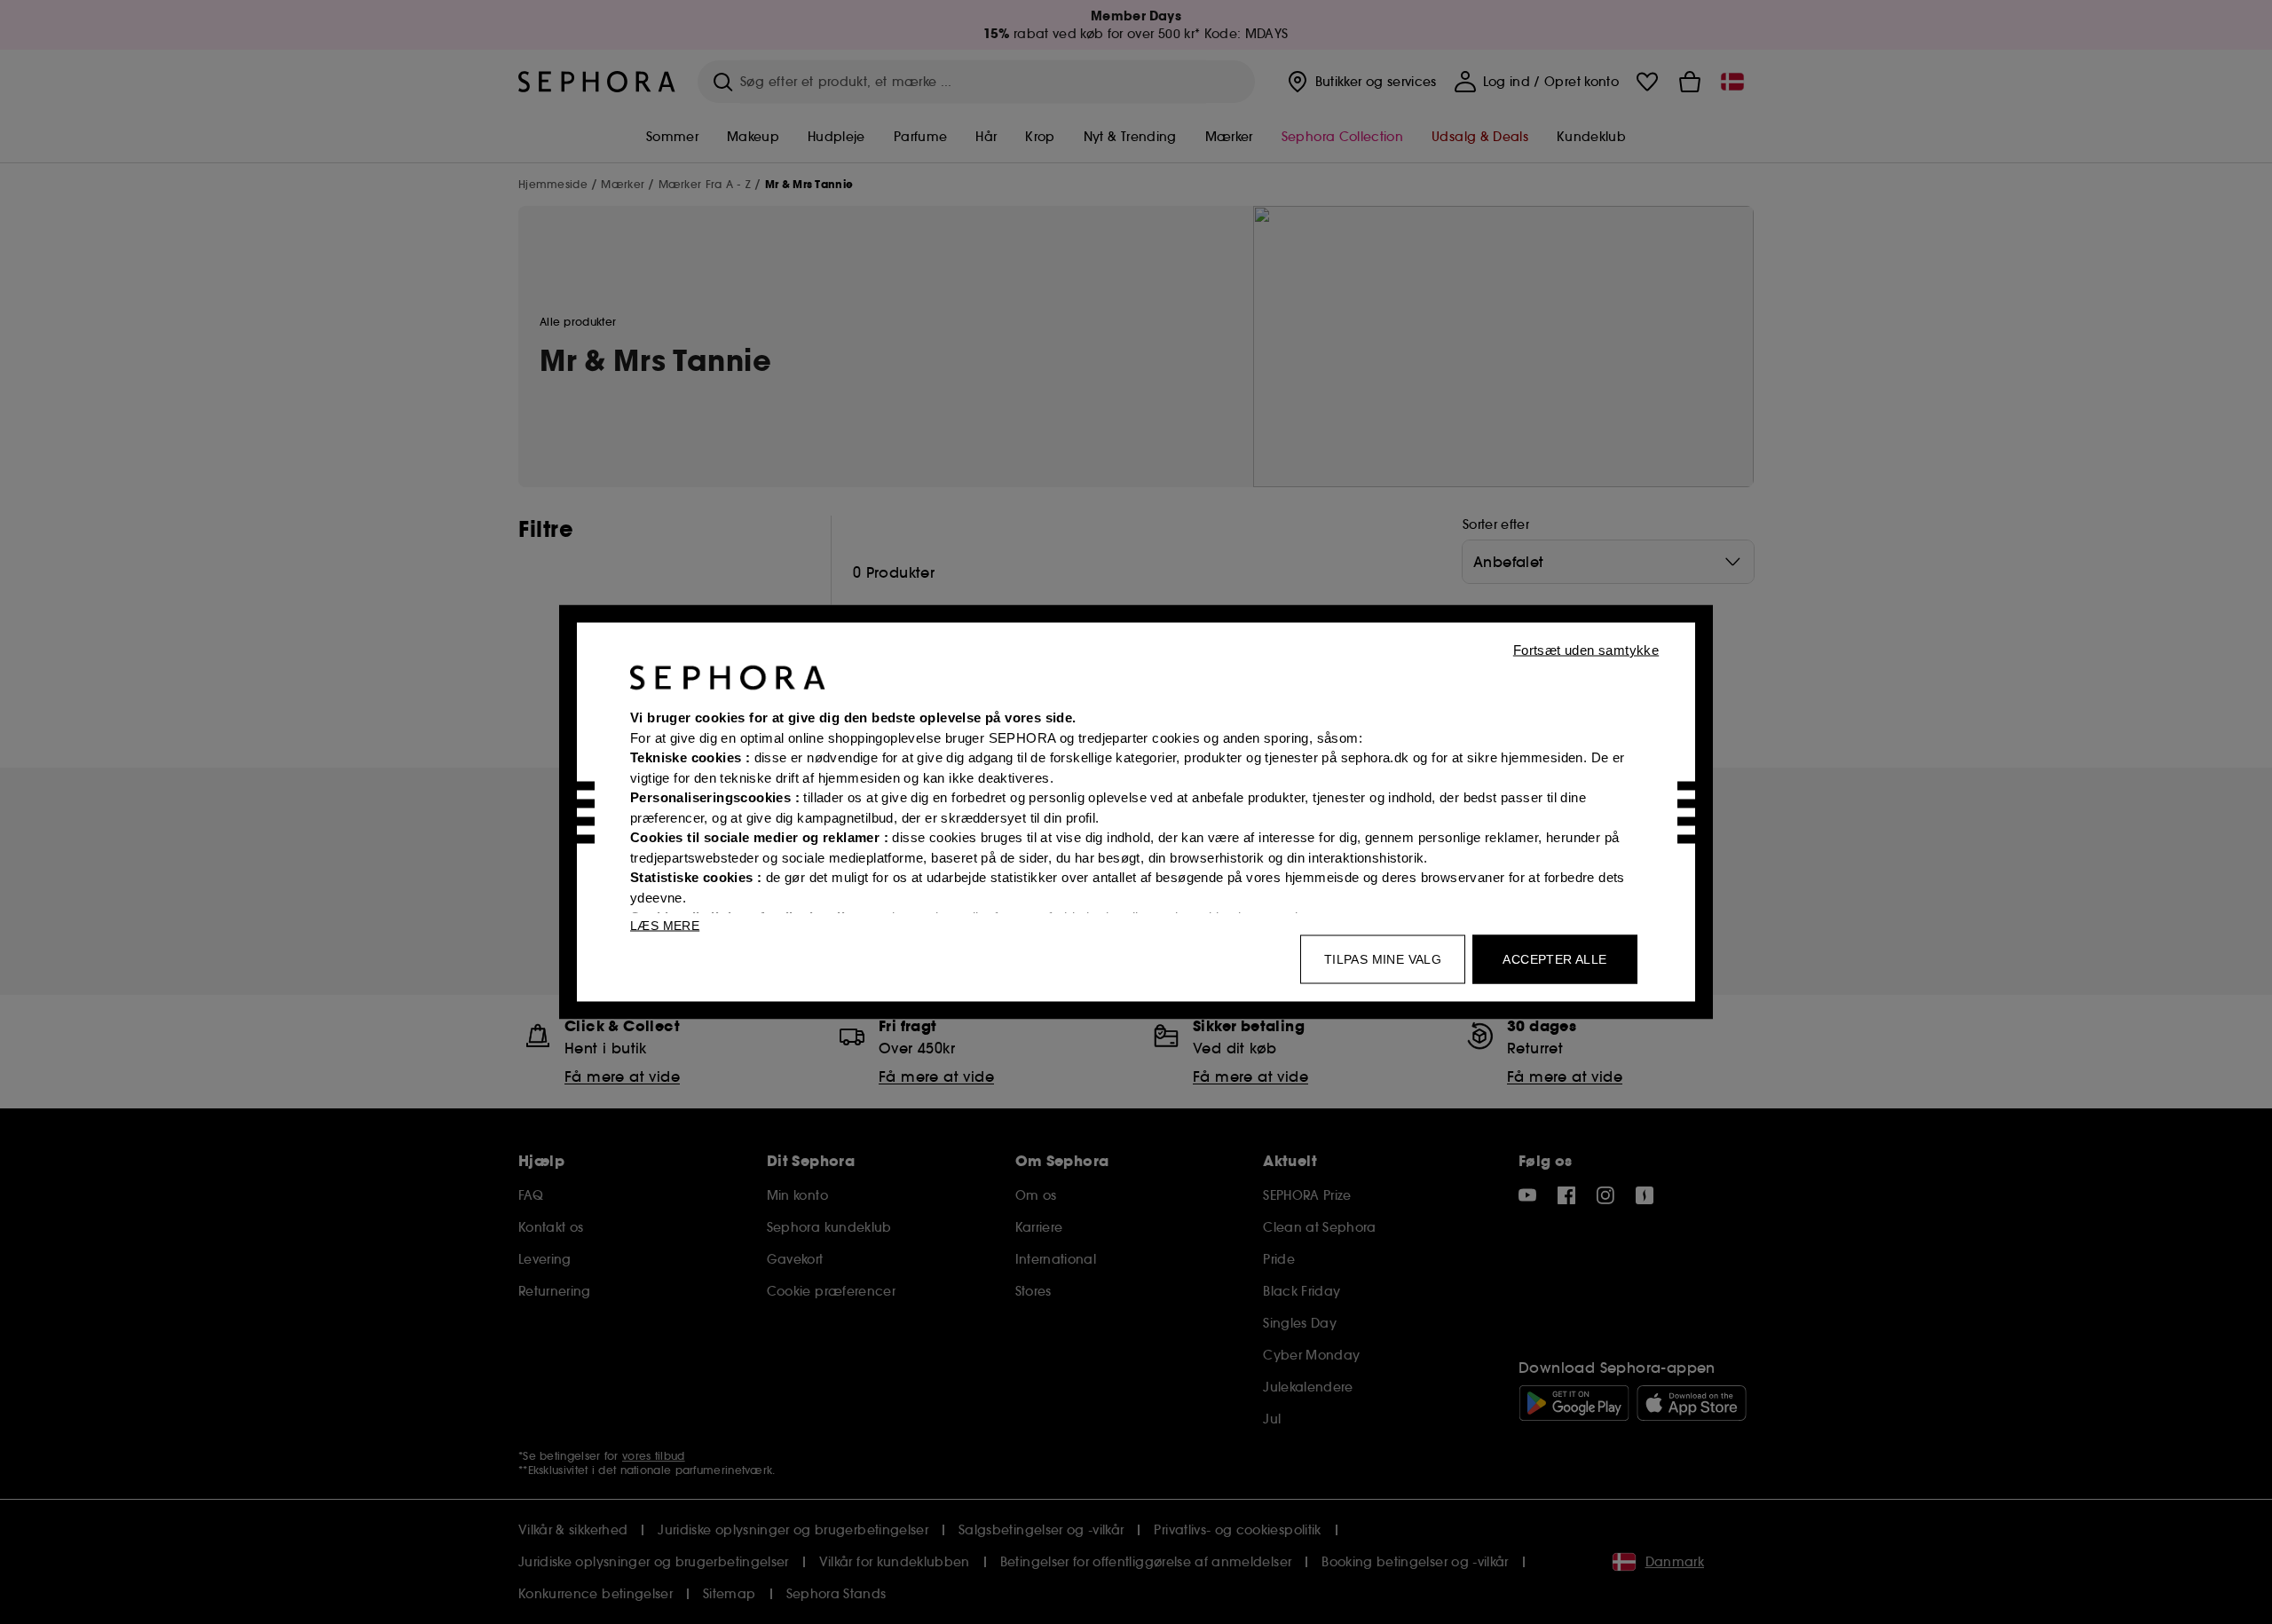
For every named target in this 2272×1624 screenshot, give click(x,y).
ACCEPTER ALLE (1554, 959)
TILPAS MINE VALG (1383, 959)
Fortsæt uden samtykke (1586, 650)
